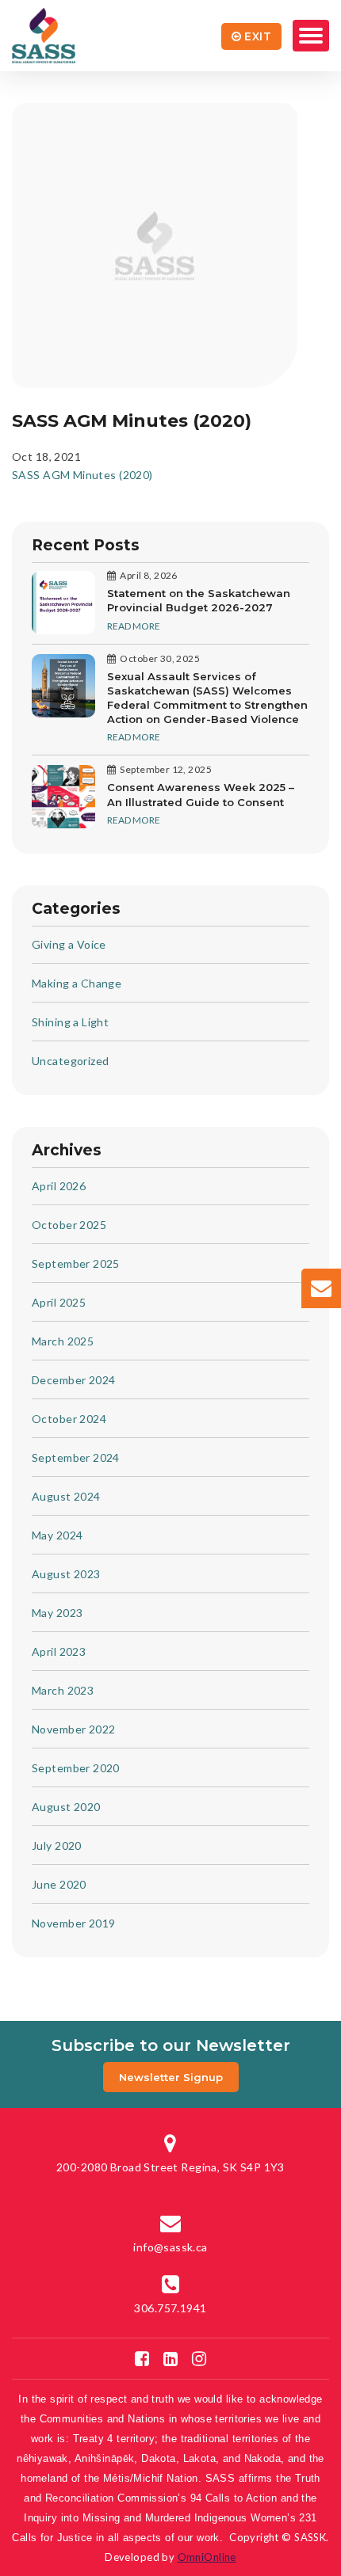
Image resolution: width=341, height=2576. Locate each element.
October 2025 (69, 1225)
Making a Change (77, 983)
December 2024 (73, 1380)
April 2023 (59, 1651)
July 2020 (57, 1845)
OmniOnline (207, 2557)
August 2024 (66, 1496)
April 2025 (59, 1302)
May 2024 (57, 1535)
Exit (258, 36)
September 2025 (76, 1263)
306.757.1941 (170, 2308)
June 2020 (59, 1884)
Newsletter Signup (171, 2077)
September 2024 (76, 1457)
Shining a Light (70, 1022)
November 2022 (73, 1729)
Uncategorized (70, 1061)
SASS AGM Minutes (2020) (82, 475)
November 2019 (73, 1923)
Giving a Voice (69, 944)
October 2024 (69, 1419)
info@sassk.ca (170, 2247)
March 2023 (63, 1690)
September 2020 (76, 1768)
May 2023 (57, 1613)
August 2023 (66, 1574)
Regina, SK (170, 2167)
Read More (134, 626)
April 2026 (59, 1186)
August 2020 (66, 1807)
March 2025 (63, 1341)
